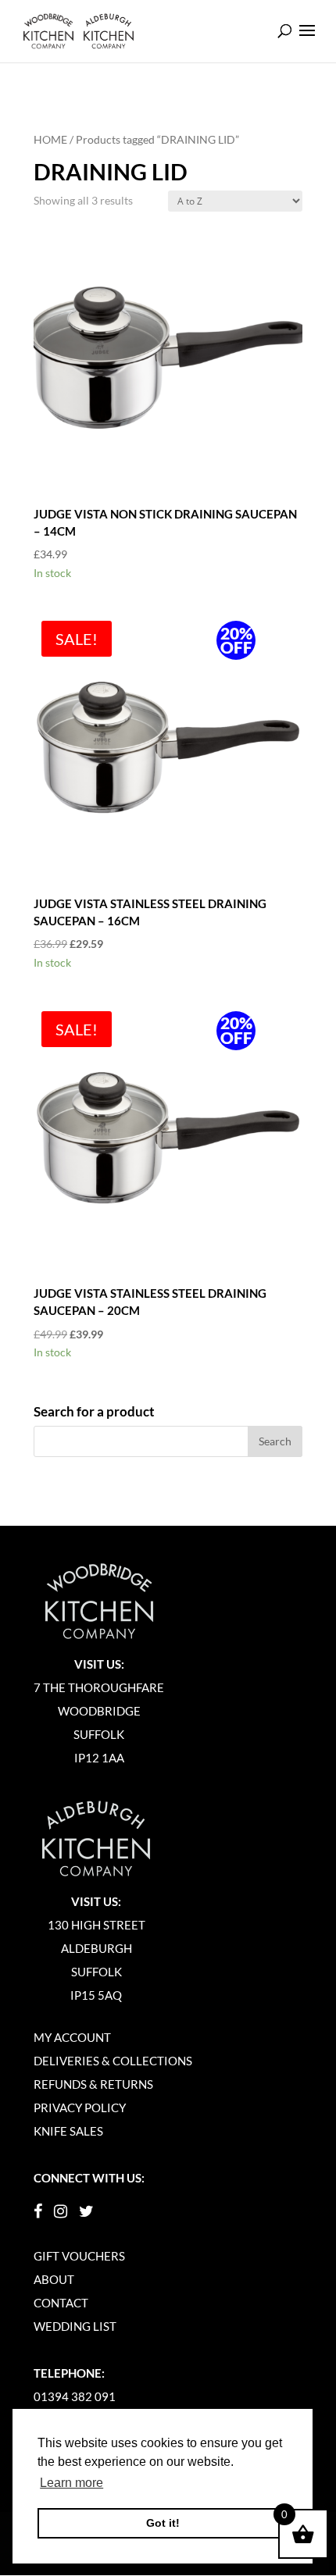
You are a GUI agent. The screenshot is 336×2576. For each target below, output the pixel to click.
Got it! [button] (163, 2523)
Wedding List (75, 2326)
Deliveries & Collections (113, 2061)
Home (50, 139)
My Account (72, 2037)
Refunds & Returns (93, 2084)
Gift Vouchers (79, 2256)
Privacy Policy (80, 2107)
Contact (61, 2303)
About (54, 2279)
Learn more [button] (71, 2483)
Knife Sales (68, 2131)
